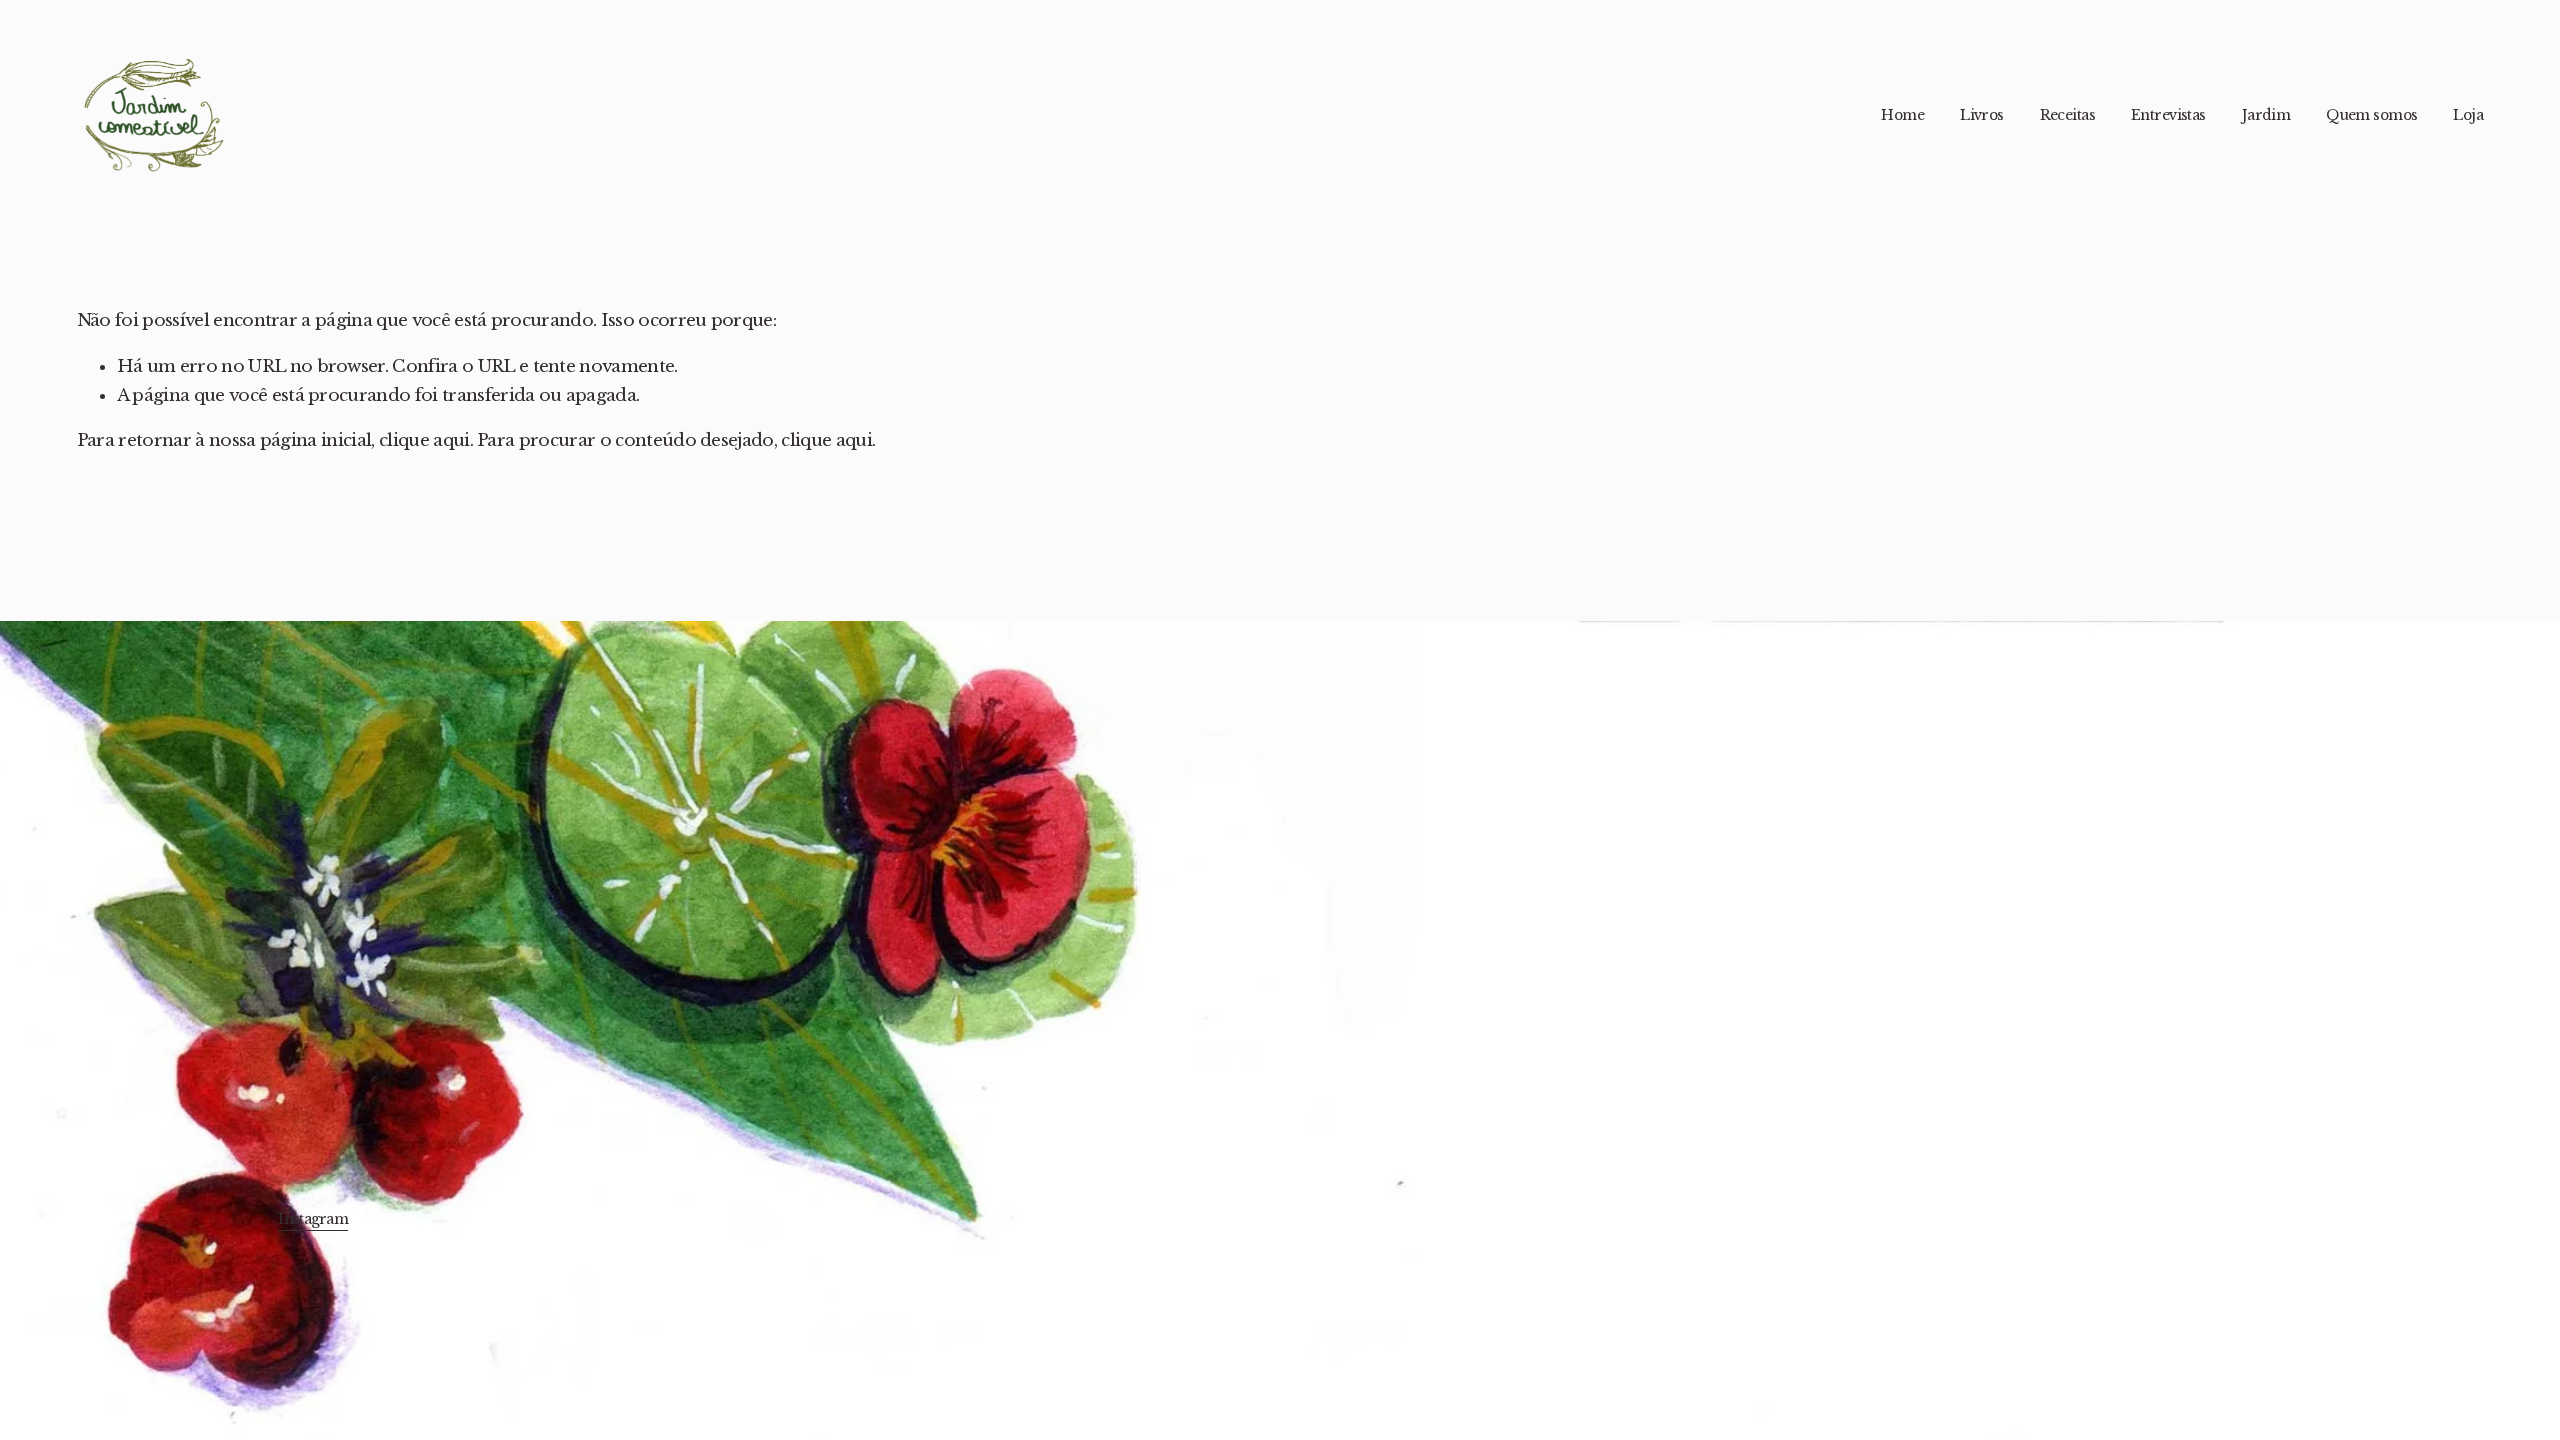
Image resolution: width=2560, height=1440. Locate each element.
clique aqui (424, 440)
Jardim (2266, 115)
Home (1902, 115)
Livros (1982, 115)
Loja (2468, 115)
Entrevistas (2168, 115)
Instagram (313, 1219)
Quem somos (2371, 115)
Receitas (2068, 115)
